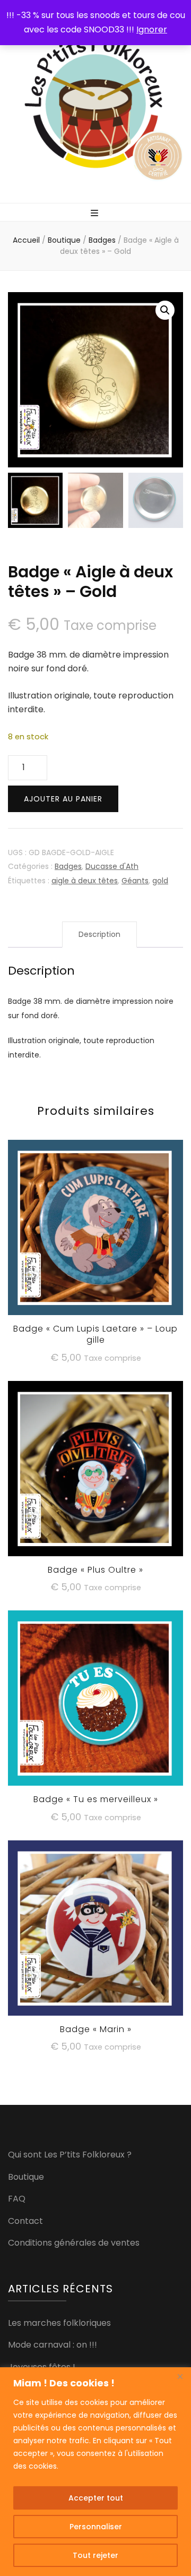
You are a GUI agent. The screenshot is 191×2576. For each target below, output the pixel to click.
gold (160, 881)
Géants (135, 881)
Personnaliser (96, 2527)
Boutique (26, 2177)
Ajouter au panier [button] (96, 1236)
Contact (25, 2221)
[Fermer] (180, 2376)
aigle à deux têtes (85, 881)
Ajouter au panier (63, 799)
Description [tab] (99, 934)
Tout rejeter (95, 2555)
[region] (95, 2472)
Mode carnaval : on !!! (53, 2345)
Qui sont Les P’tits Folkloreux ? (70, 2155)
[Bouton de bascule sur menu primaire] (96, 213)
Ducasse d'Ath (112, 866)
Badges (68, 866)
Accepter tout (96, 2498)
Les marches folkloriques (59, 2323)
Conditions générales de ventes (74, 2243)
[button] (165, 310)
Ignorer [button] (152, 29)
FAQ (17, 2199)
